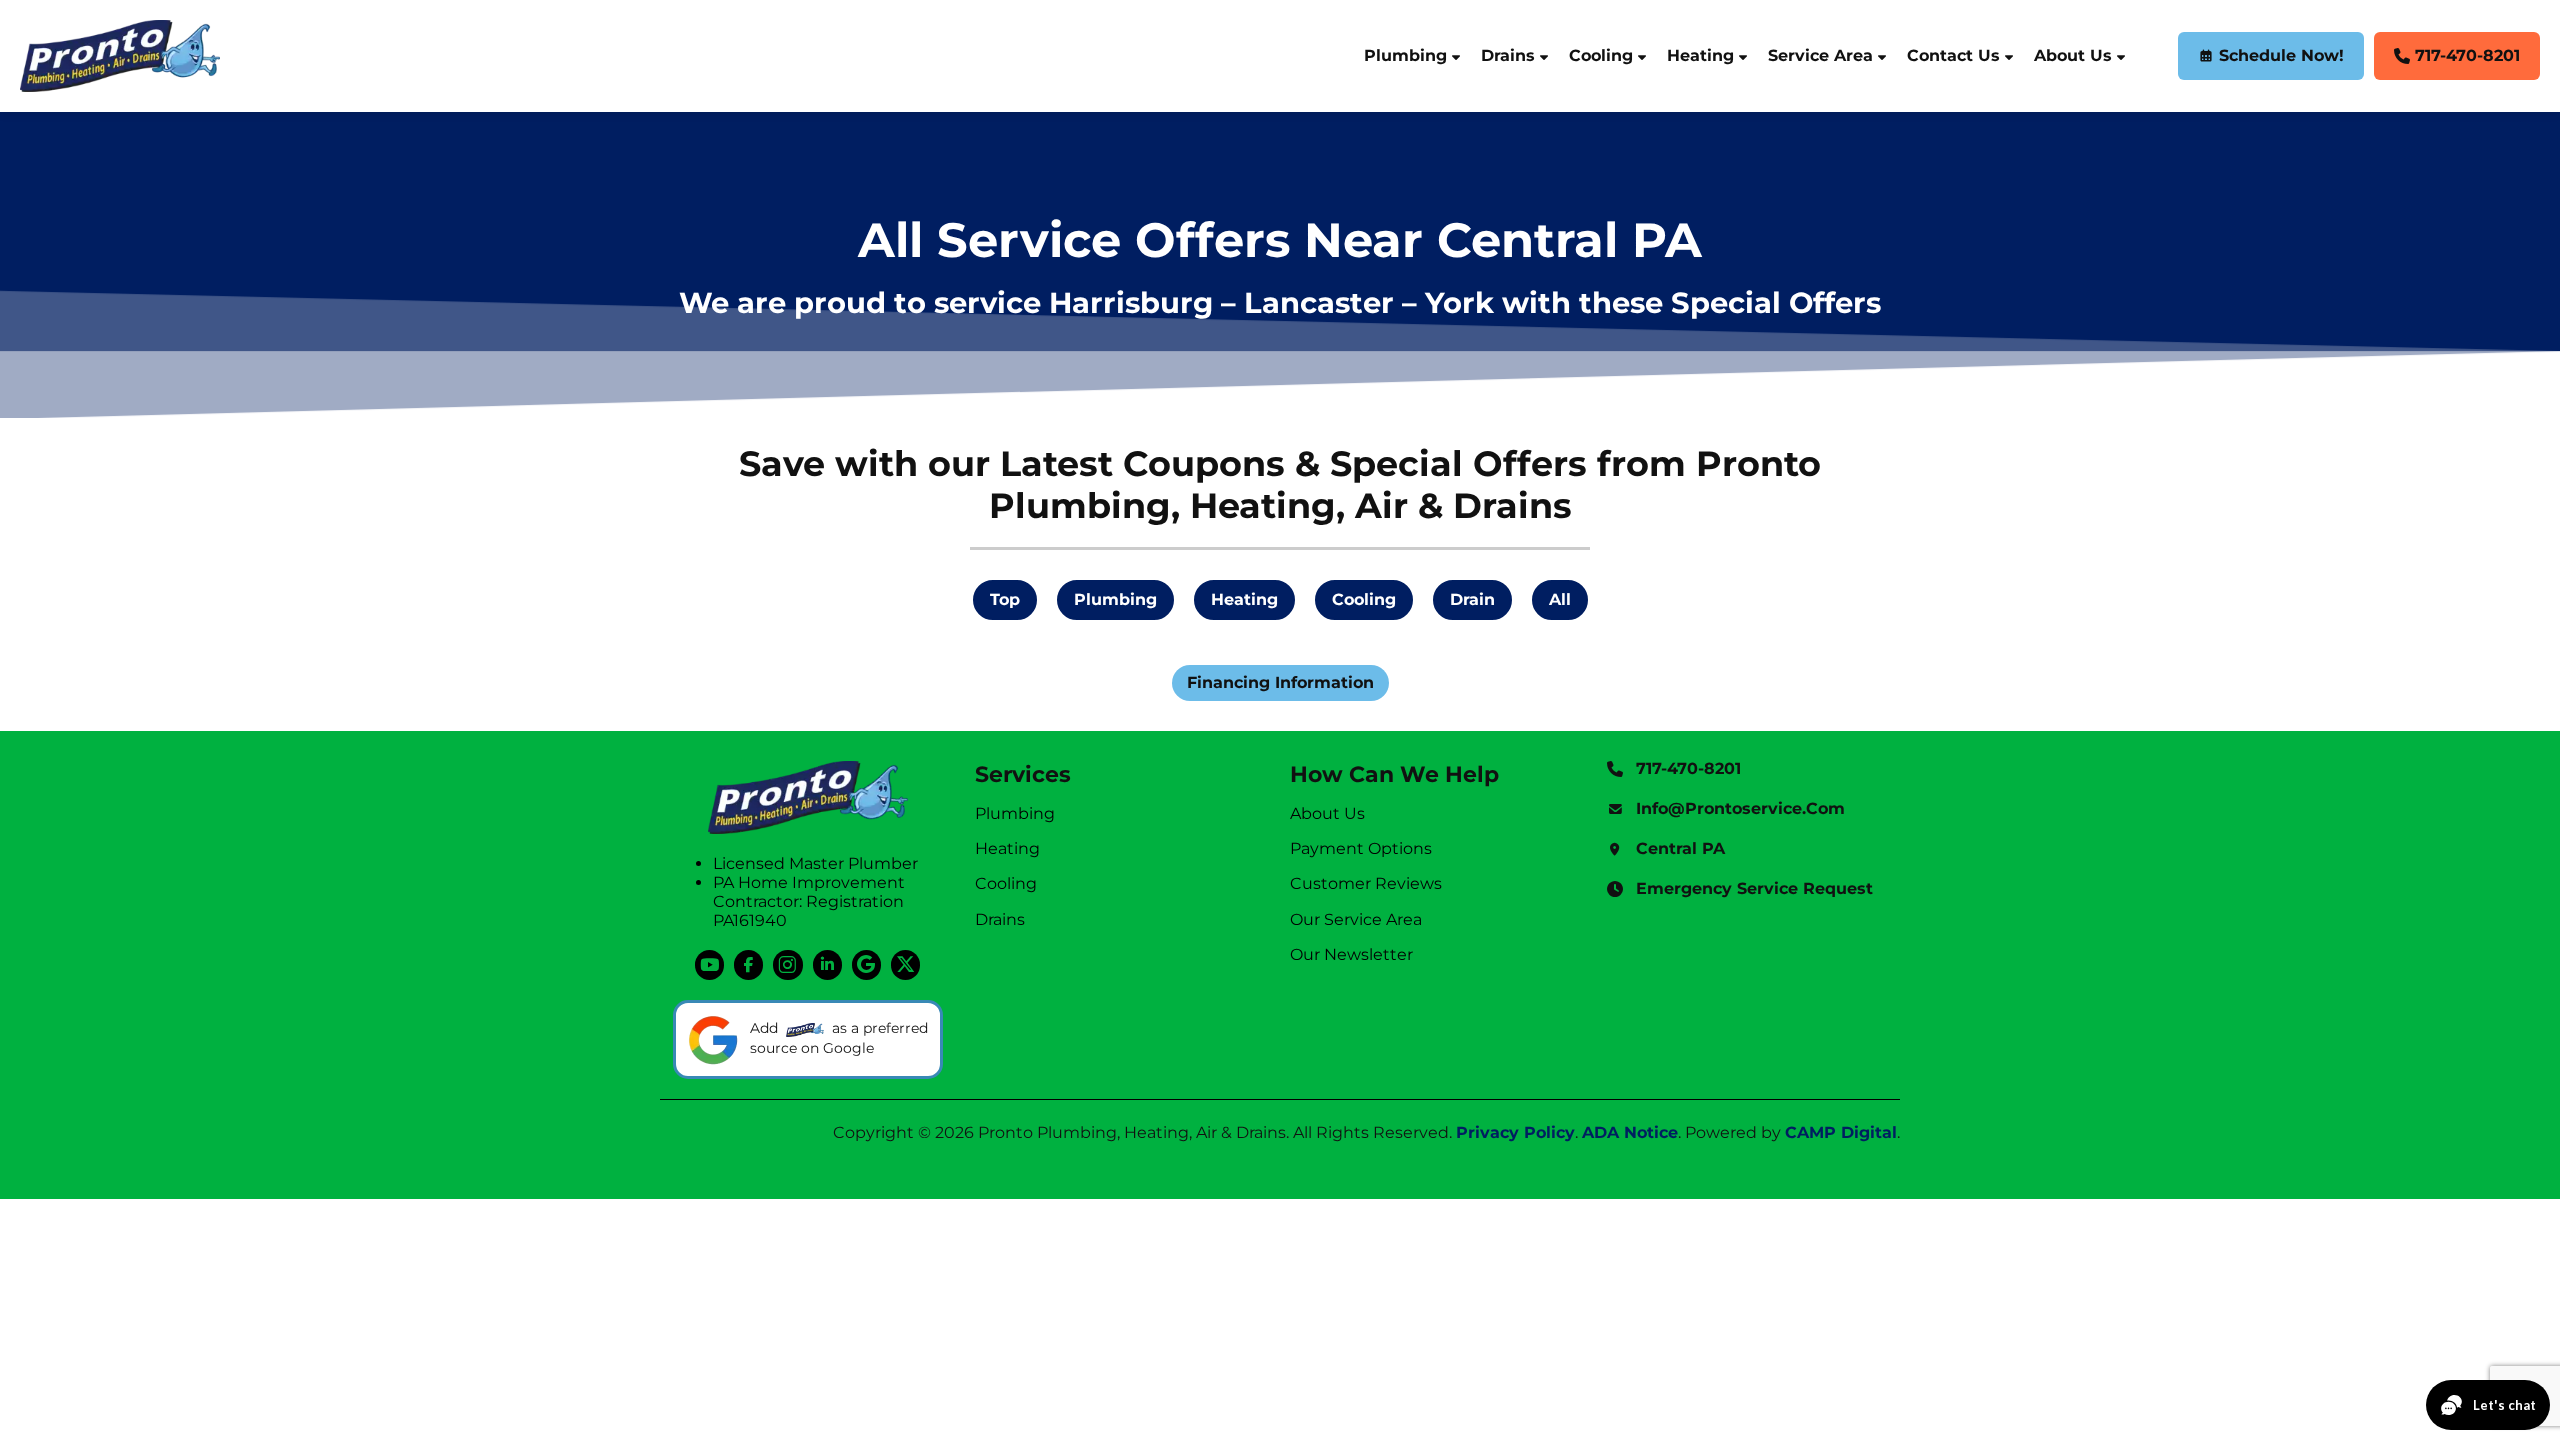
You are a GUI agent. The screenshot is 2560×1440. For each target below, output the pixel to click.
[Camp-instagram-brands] (787, 964)
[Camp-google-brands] (866, 964)
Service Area (1820, 56)
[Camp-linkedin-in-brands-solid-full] (827, 964)
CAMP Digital (1841, 1132)
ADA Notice (1630, 1132)
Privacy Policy (1515, 1132)
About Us (2073, 56)
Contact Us (1953, 56)
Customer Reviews (1366, 883)
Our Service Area (1356, 919)
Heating (1700, 56)
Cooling (1601, 56)
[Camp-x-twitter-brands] (905, 964)
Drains (1508, 56)
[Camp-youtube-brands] (709, 964)
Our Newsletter (1351, 954)
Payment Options (1361, 848)
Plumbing (1405, 56)
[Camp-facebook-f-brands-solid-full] (748, 964)
